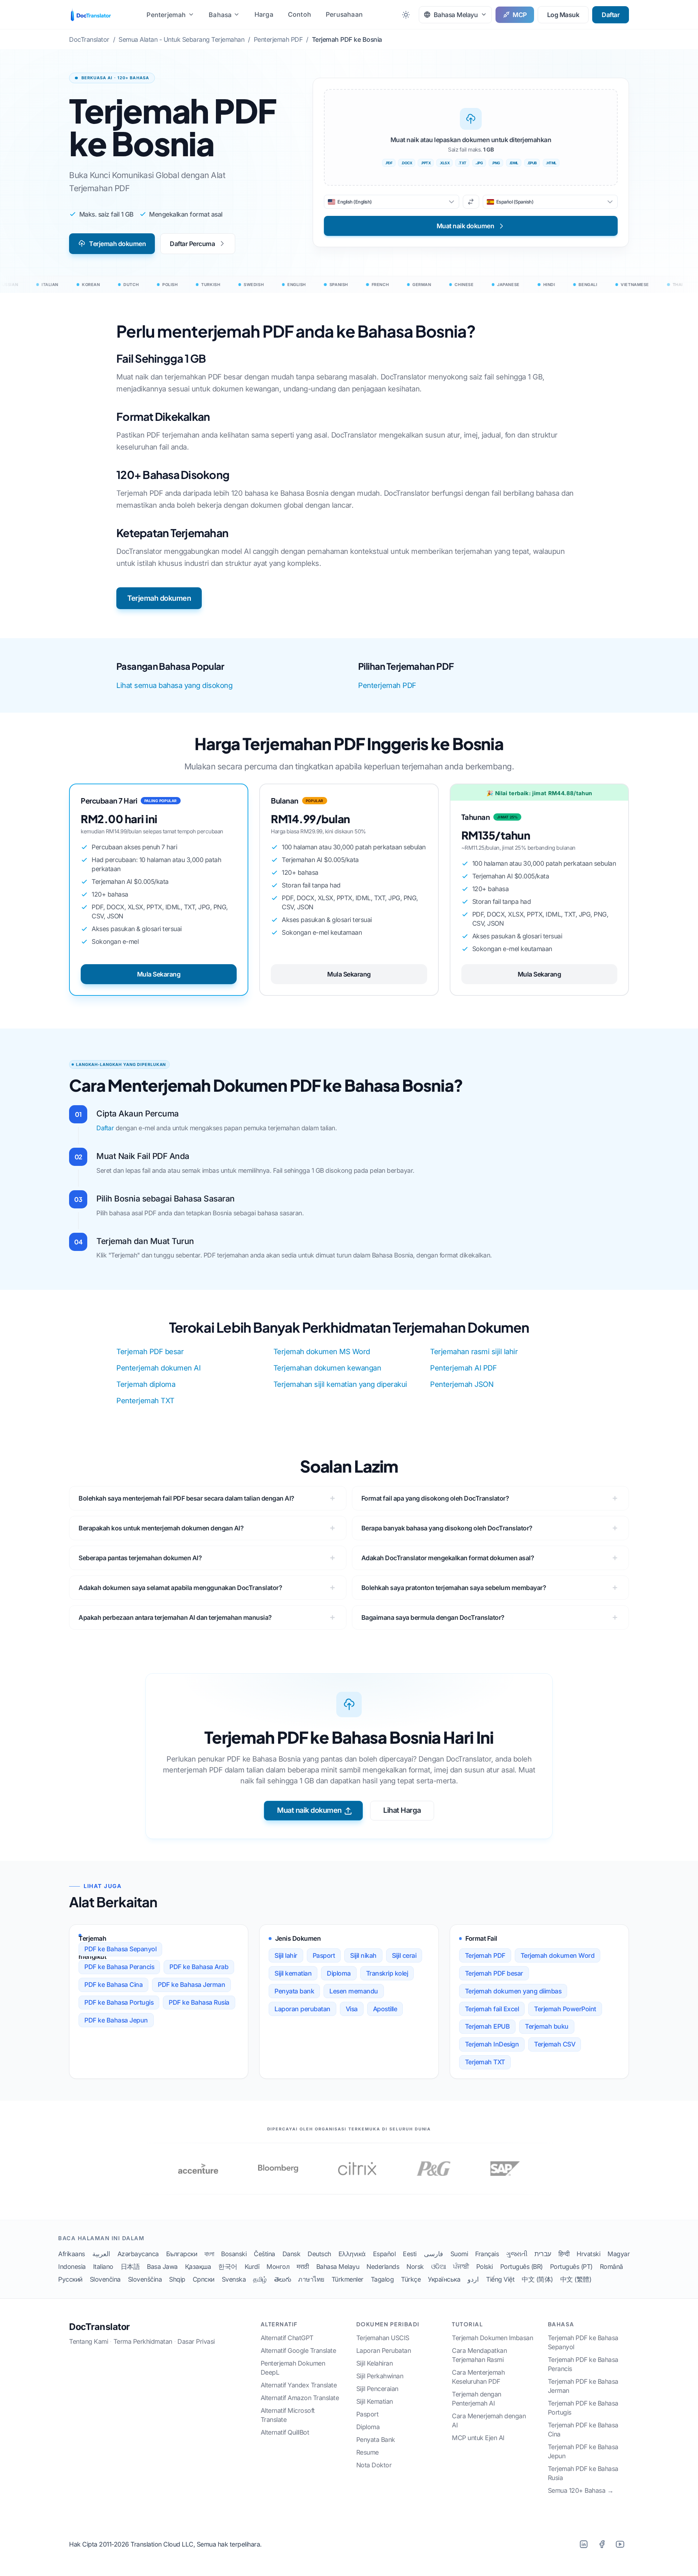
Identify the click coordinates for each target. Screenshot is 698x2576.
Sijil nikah (363, 1955)
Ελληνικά (352, 2254)
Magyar (619, 2254)
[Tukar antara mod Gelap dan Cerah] (406, 15)
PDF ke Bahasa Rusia (199, 2002)
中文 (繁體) (576, 2279)
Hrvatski (588, 2254)
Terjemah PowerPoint (565, 2009)
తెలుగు (283, 2279)
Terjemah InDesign (492, 2044)
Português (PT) (571, 2267)
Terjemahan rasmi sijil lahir (474, 1352)
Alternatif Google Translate (298, 2350)
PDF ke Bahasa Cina (113, 1985)
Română (611, 2267)
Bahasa (220, 15)
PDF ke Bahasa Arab (199, 1967)
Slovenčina (105, 2279)
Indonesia (72, 2267)
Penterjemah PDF (387, 685)
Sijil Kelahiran (375, 2363)
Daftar (611, 15)
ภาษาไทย (311, 2279)
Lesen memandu (354, 1991)
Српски (204, 2279)
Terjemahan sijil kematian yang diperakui (340, 1384)
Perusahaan (344, 14)
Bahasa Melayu (338, 2267)
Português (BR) (522, 2267)
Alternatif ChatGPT (287, 2338)
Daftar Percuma (192, 244)
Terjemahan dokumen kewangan (327, 1368)
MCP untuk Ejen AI (478, 2438)
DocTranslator (99, 2327)
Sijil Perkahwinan (380, 2376)
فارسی (434, 2254)
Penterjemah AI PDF (463, 1368)
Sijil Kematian (375, 2401)
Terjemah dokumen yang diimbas (513, 1991)
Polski (485, 2267)
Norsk (415, 2267)
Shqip (177, 2279)
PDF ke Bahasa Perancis (119, 1967)
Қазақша (198, 2267)
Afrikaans (72, 2254)
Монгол (278, 2267)
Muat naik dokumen (309, 1810)
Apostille (385, 2009)
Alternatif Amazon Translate (300, 2398)
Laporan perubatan (302, 2009)
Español (384, 2254)
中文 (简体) (537, 2279)
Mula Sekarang (159, 974)
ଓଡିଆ (439, 2267)
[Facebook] (602, 2544)
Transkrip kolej (387, 1973)
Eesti (410, 2254)
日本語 (130, 2267)
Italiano (103, 2267)
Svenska (234, 2279)
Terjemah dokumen (117, 244)
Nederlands (383, 2267)
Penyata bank (294, 1991)
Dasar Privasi (196, 2341)
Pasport (324, 1955)
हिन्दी (564, 2254)
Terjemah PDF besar (150, 1352)
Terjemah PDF (485, 1955)
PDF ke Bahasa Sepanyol (120, 1949)
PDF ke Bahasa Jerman (191, 1985)
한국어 (228, 2267)
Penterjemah (166, 15)
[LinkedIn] (583, 2544)
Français (487, 2254)
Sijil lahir (286, 1955)
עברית (543, 2254)
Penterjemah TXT (145, 1401)
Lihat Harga (402, 1810)
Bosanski (234, 2254)
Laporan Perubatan (384, 2350)
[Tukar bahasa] (471, 202)
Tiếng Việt (500, 2279)
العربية (101, 2254)
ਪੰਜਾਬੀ (461, 2267)
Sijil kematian (293, 1973)
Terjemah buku (547, 2026)
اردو (473, 2279)
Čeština (264, 2254)
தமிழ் (260, 2279)
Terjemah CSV (555, 2044)
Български (182, 2254)
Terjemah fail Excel (492, 2009)
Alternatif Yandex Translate (299, 2385)
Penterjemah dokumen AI (158, 1368)
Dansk (292, 2254)
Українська (444, 2279)
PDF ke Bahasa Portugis (119, 2002)
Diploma (339, 1973)
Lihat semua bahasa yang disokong (174, 685)
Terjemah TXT (485, 2062)
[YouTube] (620, 2544)
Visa (352, 2009)
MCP (520, 15)
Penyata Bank (376, 2440)
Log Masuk (563, 15)
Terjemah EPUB (488, 2026)
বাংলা (209, 2254)
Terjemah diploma (146, 1384)
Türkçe (411, 2279)
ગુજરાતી (517, 2254)
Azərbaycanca (138, 2254)
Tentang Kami (89, 2341)
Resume (368, 2452)
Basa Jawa (162, 2267)
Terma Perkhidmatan (143, 2341)
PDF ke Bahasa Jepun (116, 2020)
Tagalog (382, 2279)
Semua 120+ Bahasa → (581, 2490)
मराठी (303, 2267)
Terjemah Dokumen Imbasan (492, 2338)
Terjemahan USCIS (383, 2338)
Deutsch (319, 2254)
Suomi (459, 2254)
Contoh (300, 14)
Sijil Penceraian (377, 2389)
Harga (264, 14)
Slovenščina (145, 2279)
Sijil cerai (404, 1955)
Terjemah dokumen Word (558, 1955)
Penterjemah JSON (462, 1384)
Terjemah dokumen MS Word (322, 1352)
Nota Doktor (374, 2465)
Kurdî (252, 2267)
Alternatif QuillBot (285, 2432)
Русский (70, 2279)
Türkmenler (348, 2279)
